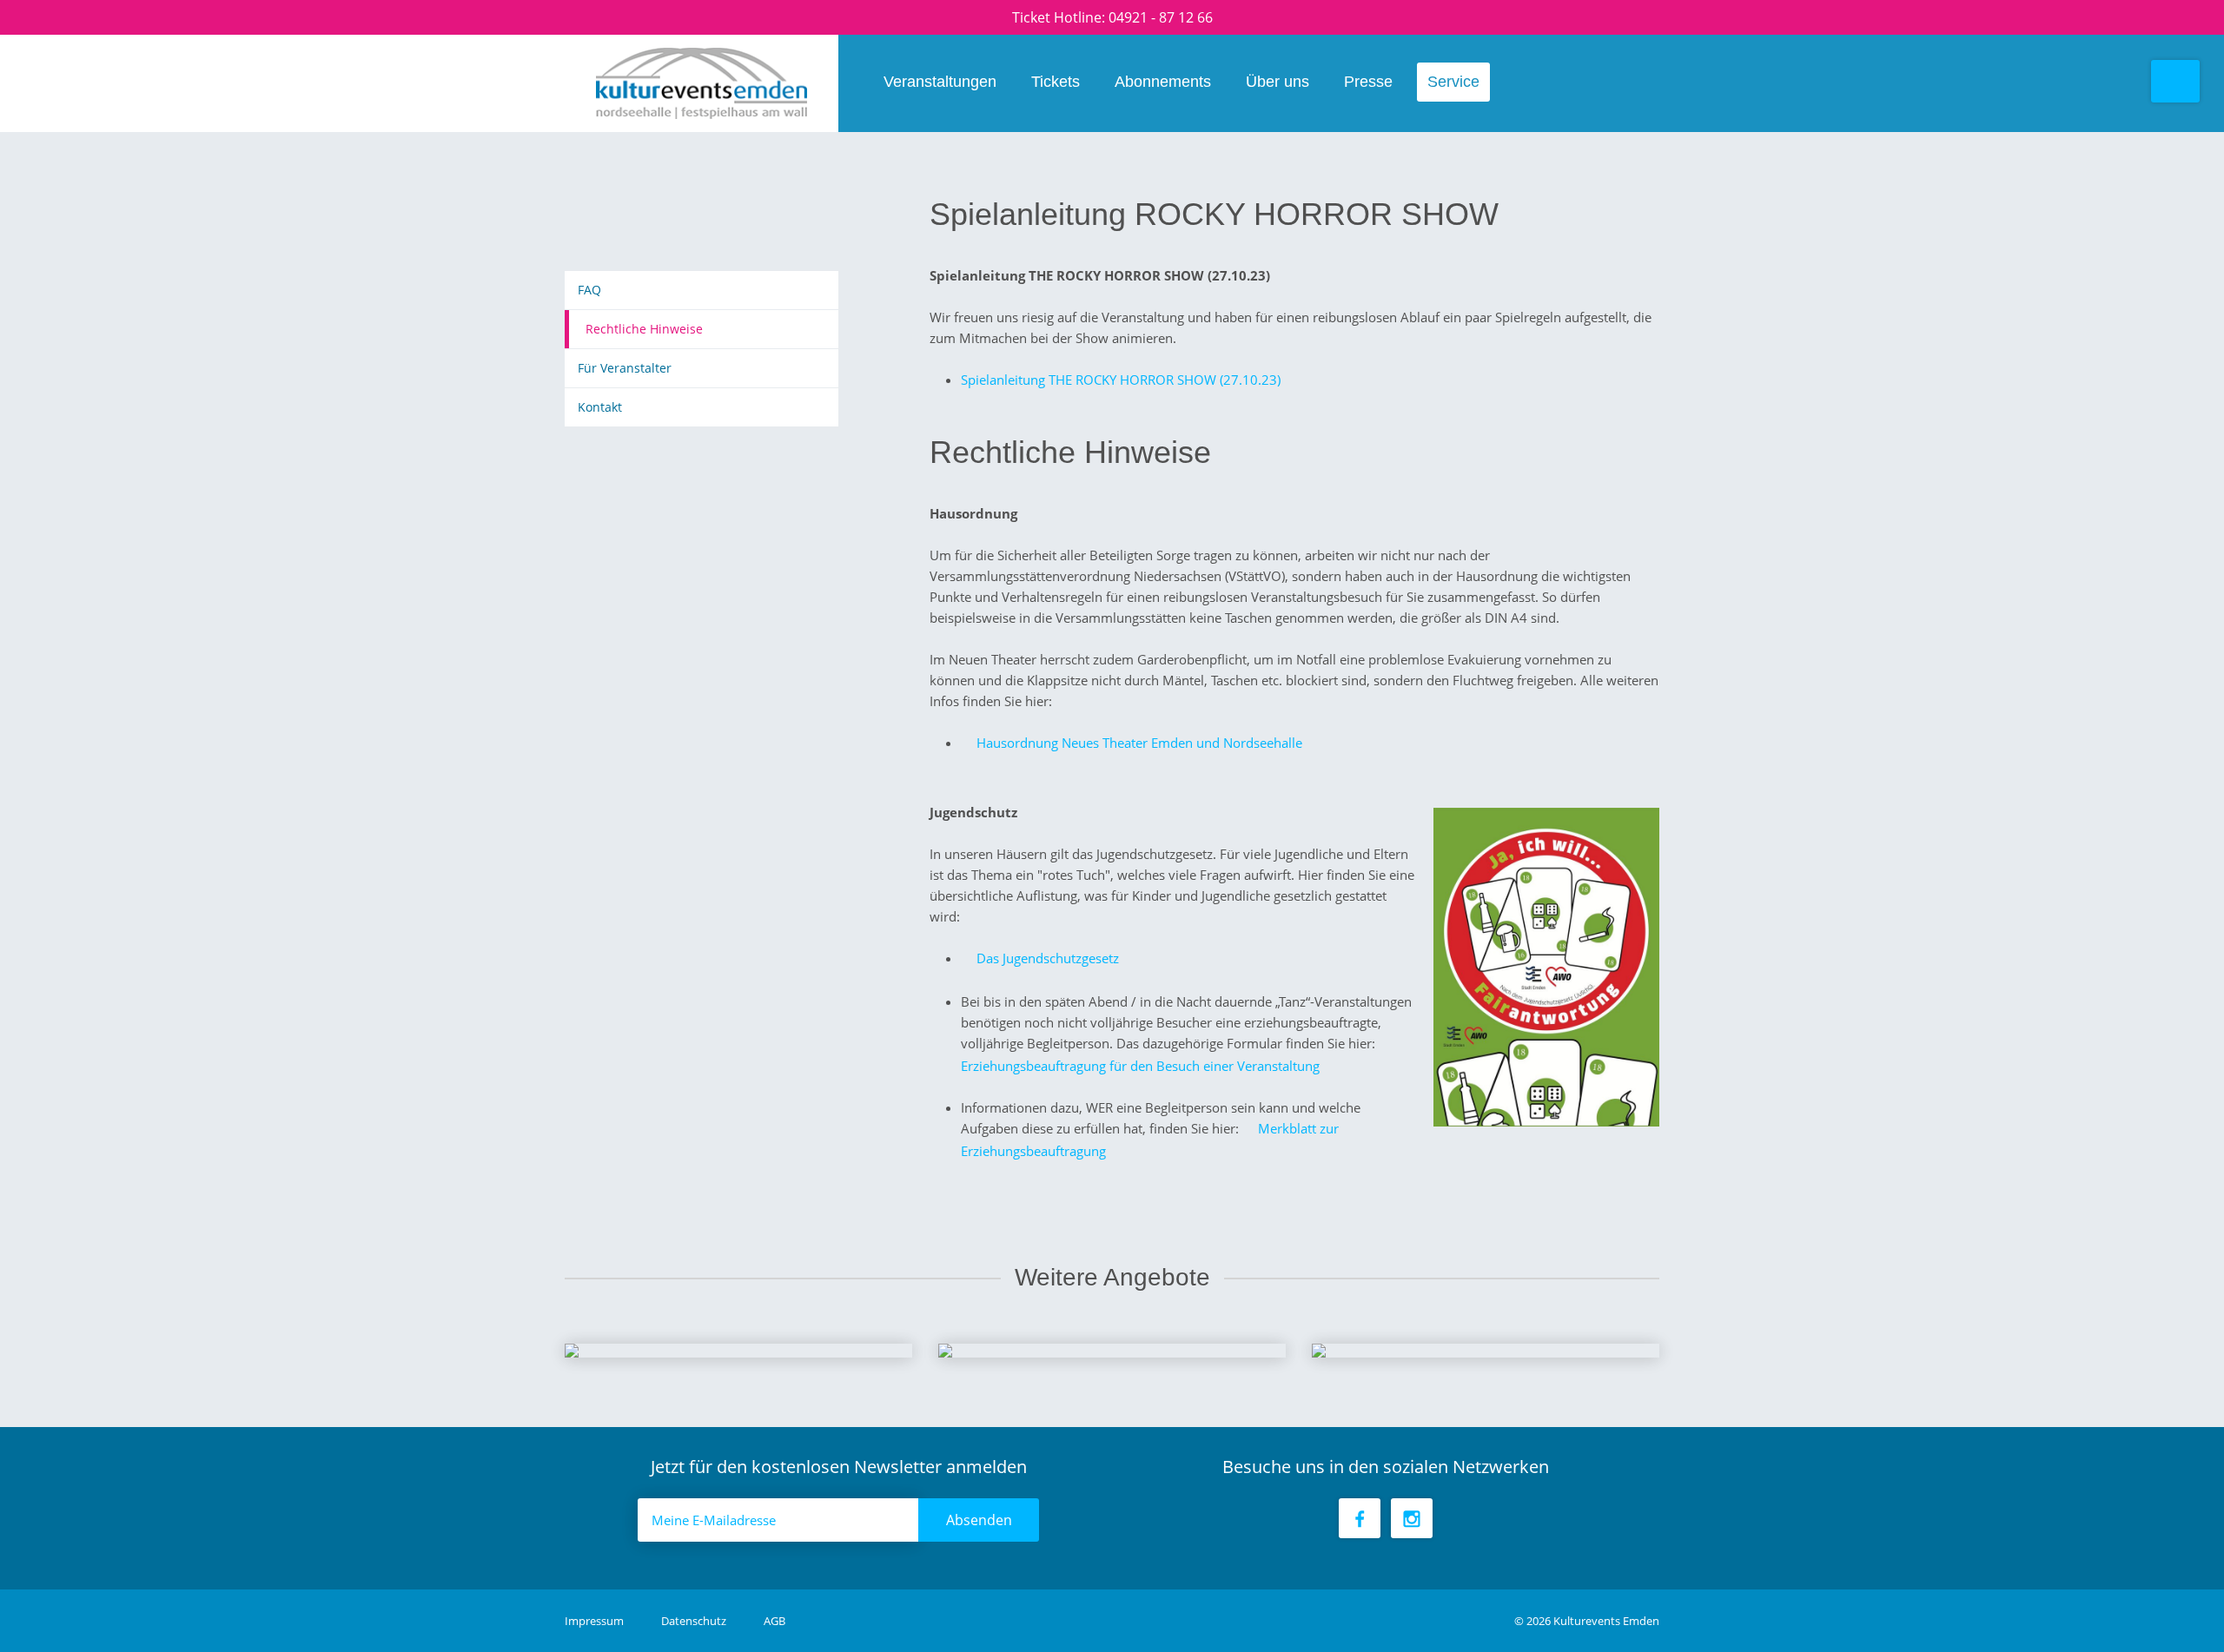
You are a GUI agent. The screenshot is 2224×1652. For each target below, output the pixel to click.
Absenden (979, 1520)
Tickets (1056, 82)
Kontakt (600, 407)
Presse (1368, 82)
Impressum (596, 1621)
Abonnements (1163, 82)
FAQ (589, 290)
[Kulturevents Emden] (702, 83)
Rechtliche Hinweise (644, 329)
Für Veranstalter (625, 368)
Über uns (1277, 82)
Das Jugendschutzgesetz (1048, 958)
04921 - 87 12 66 (1161, 17)
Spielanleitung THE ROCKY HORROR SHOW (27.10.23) (1121, 380)
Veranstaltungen (940, 82)
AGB (774, 1621)
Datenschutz (695, 1621)
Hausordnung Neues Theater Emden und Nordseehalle (1139, 743)
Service (1453, 82)
